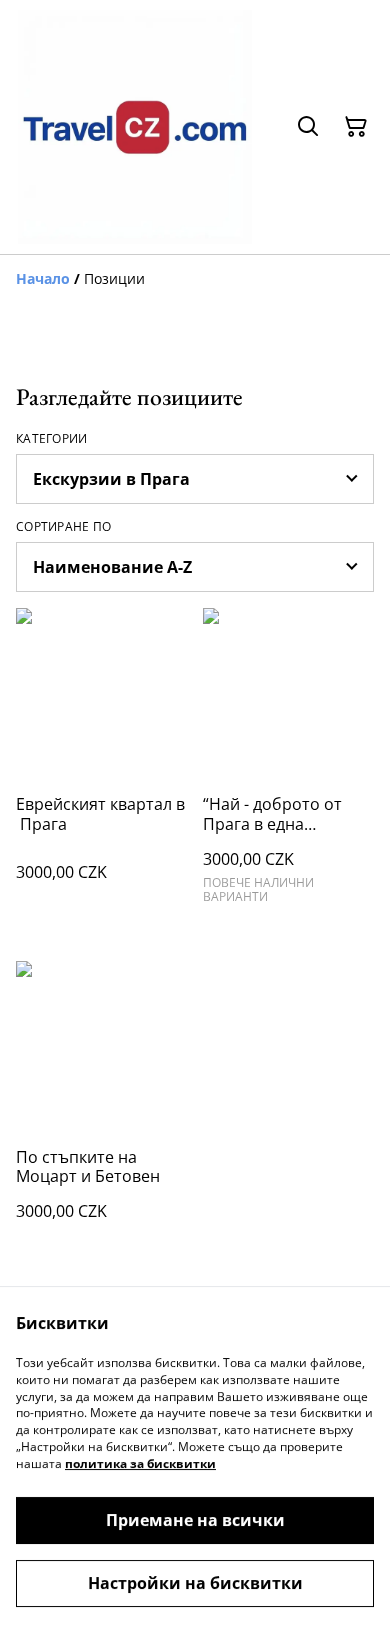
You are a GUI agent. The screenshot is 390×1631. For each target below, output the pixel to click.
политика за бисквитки (140, 1463)
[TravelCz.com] (135, 127)
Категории (52, 439)
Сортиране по (64, 527)
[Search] (308, 127)
